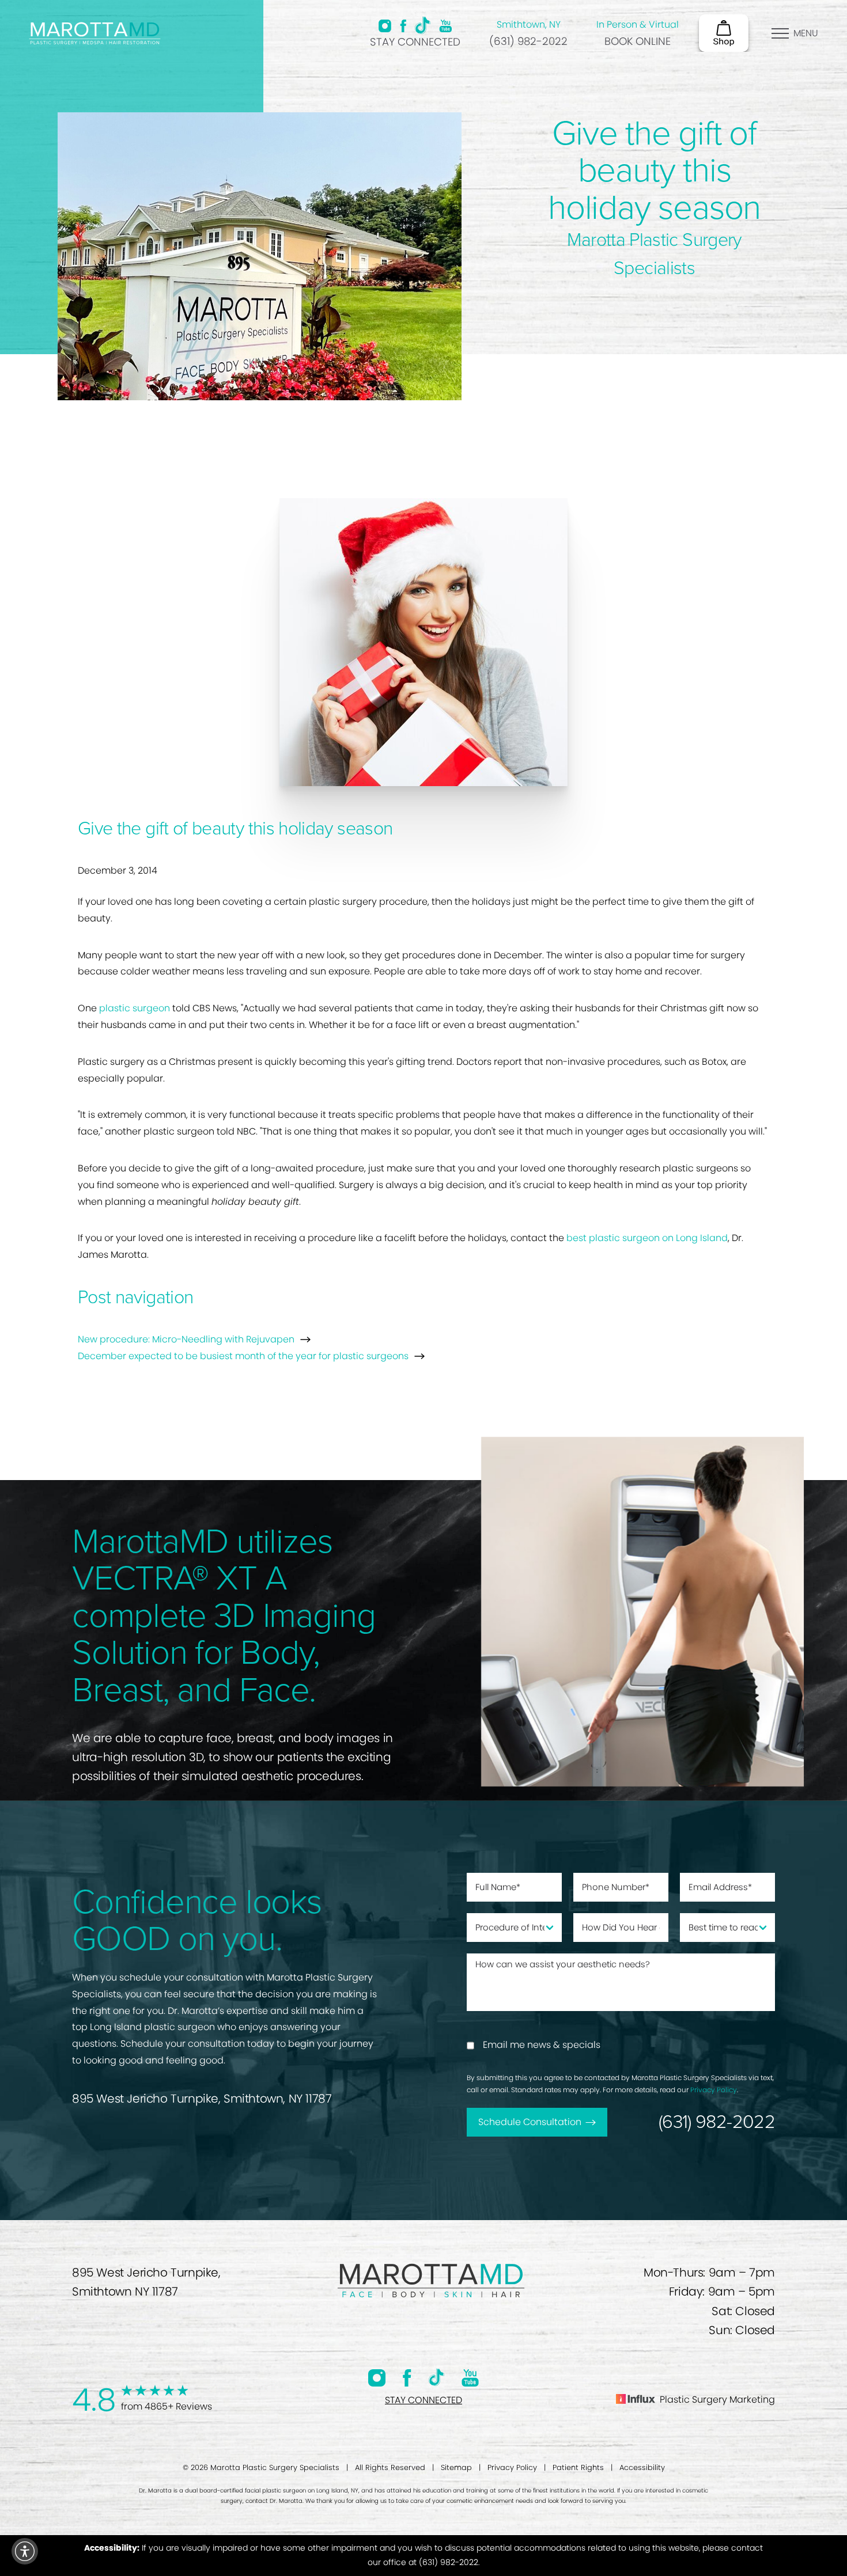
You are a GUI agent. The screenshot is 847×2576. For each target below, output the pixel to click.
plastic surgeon (135, 1008)
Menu (806, 33)
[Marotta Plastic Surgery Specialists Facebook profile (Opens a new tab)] (403, 26)
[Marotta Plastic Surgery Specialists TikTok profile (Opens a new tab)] (423, 25)
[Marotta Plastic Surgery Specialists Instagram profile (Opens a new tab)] (385, 26)
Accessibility (642, 2467)
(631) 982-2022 (528, 41)
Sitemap (456, 2467)
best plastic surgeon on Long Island (647, 1238)
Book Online (638, 41)
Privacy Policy (714, 2090)
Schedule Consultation (530, 2122)
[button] (25, 2551)
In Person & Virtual (638, 24)
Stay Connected (415, 42)
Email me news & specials (542, 2045)
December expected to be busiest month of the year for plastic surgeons (243, 1356)
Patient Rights (578, 2467)
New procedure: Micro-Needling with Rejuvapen (186, 1339)
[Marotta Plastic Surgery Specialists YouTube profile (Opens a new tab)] (446, 26)
